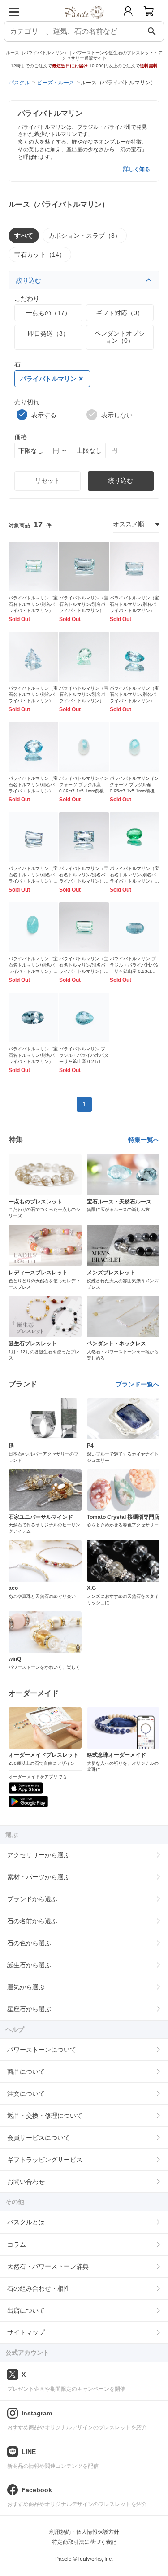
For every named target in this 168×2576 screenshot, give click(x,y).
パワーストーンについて (42, 2050)
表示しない (117, 415)
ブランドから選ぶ (32, 1899)
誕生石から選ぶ (29, 1965)
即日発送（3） (48, 333)
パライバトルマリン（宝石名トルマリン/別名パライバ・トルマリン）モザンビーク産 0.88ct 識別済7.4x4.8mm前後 (33, 881)
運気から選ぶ (26, 1987)
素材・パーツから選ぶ (39, 1877)
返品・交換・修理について (45, 2116)
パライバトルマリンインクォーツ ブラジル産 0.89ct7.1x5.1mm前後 (84, 785)
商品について (26, 2072)
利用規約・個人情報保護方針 (84, 2532)
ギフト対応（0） (120, 313)
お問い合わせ (26, 2182)
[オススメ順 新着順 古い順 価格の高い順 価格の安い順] (136, 525)
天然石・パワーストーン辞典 (48, 2266)
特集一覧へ (144, 1140)
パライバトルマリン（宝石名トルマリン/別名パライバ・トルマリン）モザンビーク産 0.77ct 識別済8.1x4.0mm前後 (134, 610)
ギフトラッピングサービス (45, 2160)
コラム (17, 2244)
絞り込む (29, 280)
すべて (24, 236)
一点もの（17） (48, 313)
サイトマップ (26, 2332)
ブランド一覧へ (138, 1384)
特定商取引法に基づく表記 (84, 2542)
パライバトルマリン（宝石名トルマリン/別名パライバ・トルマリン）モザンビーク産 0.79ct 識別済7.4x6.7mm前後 (33, 701)
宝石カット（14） (40, 254)
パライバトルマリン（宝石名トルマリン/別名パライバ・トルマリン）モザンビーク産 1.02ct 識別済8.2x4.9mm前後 (84, 971)
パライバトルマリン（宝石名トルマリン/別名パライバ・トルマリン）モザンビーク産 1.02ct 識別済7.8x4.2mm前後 (84, 610)
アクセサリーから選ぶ (39, 1855)
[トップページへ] (84, 22)
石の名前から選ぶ (32, 1921)
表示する (44, 415)
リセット (47, 481)
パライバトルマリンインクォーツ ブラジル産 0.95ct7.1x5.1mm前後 (134, 785)
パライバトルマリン (48, 379)
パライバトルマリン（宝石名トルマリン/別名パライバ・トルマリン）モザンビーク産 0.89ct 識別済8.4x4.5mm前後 (33, 610)
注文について (26, 2094)
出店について (26, 2310)
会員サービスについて (39, 2138)
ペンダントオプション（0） (120, 337)
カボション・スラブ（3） (85, 236)
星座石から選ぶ (29, 2009)
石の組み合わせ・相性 (39, 2288)
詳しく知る (137, 169)
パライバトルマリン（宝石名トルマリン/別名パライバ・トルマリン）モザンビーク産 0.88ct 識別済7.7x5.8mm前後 (84, 701)
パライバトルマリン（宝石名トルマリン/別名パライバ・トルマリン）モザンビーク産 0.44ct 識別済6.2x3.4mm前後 (84, 881)
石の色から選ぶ (29, 1943)
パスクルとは (26, 2222)
